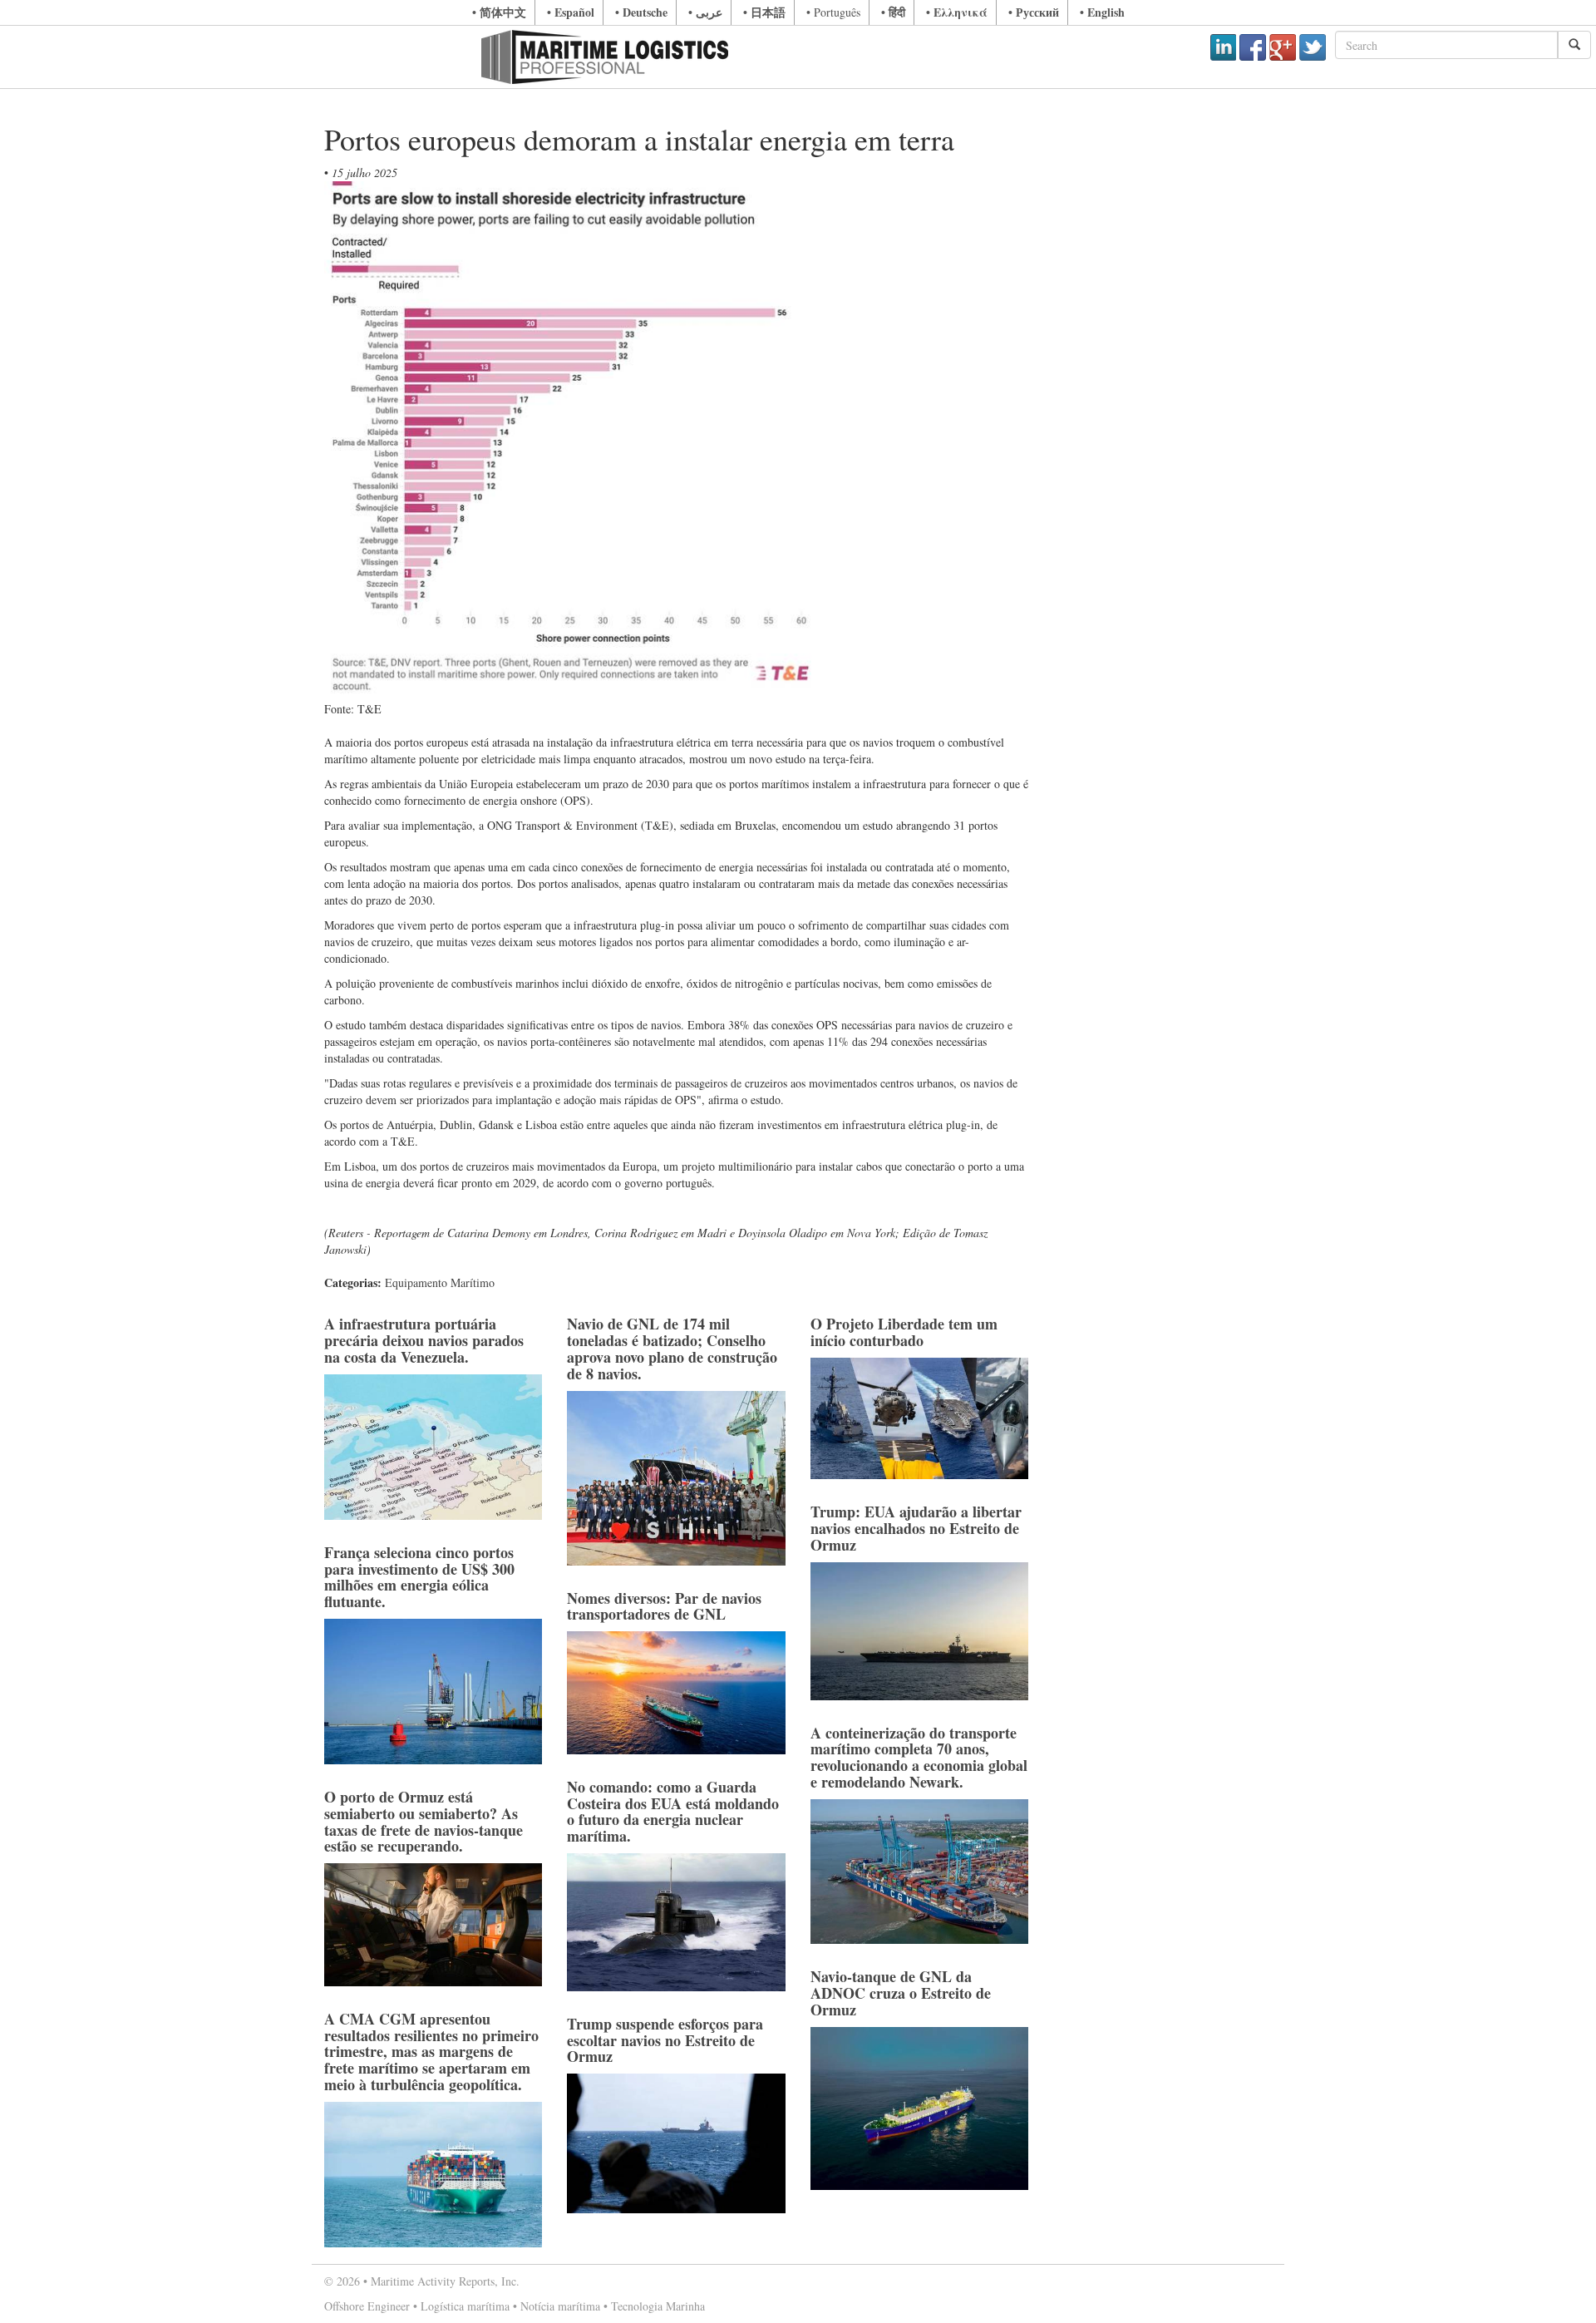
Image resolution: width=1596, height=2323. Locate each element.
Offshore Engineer (367, 2306)
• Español (571, 12)
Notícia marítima (560, 2306)
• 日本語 (764, 12)
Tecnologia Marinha (658, 2306)
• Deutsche (641, 12)
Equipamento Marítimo (440, 1282)
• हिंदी (893, 12)
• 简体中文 (499, 12)
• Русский (1034, 12)
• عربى (705, 12)
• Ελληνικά (957, 12)
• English (1102, 12)
